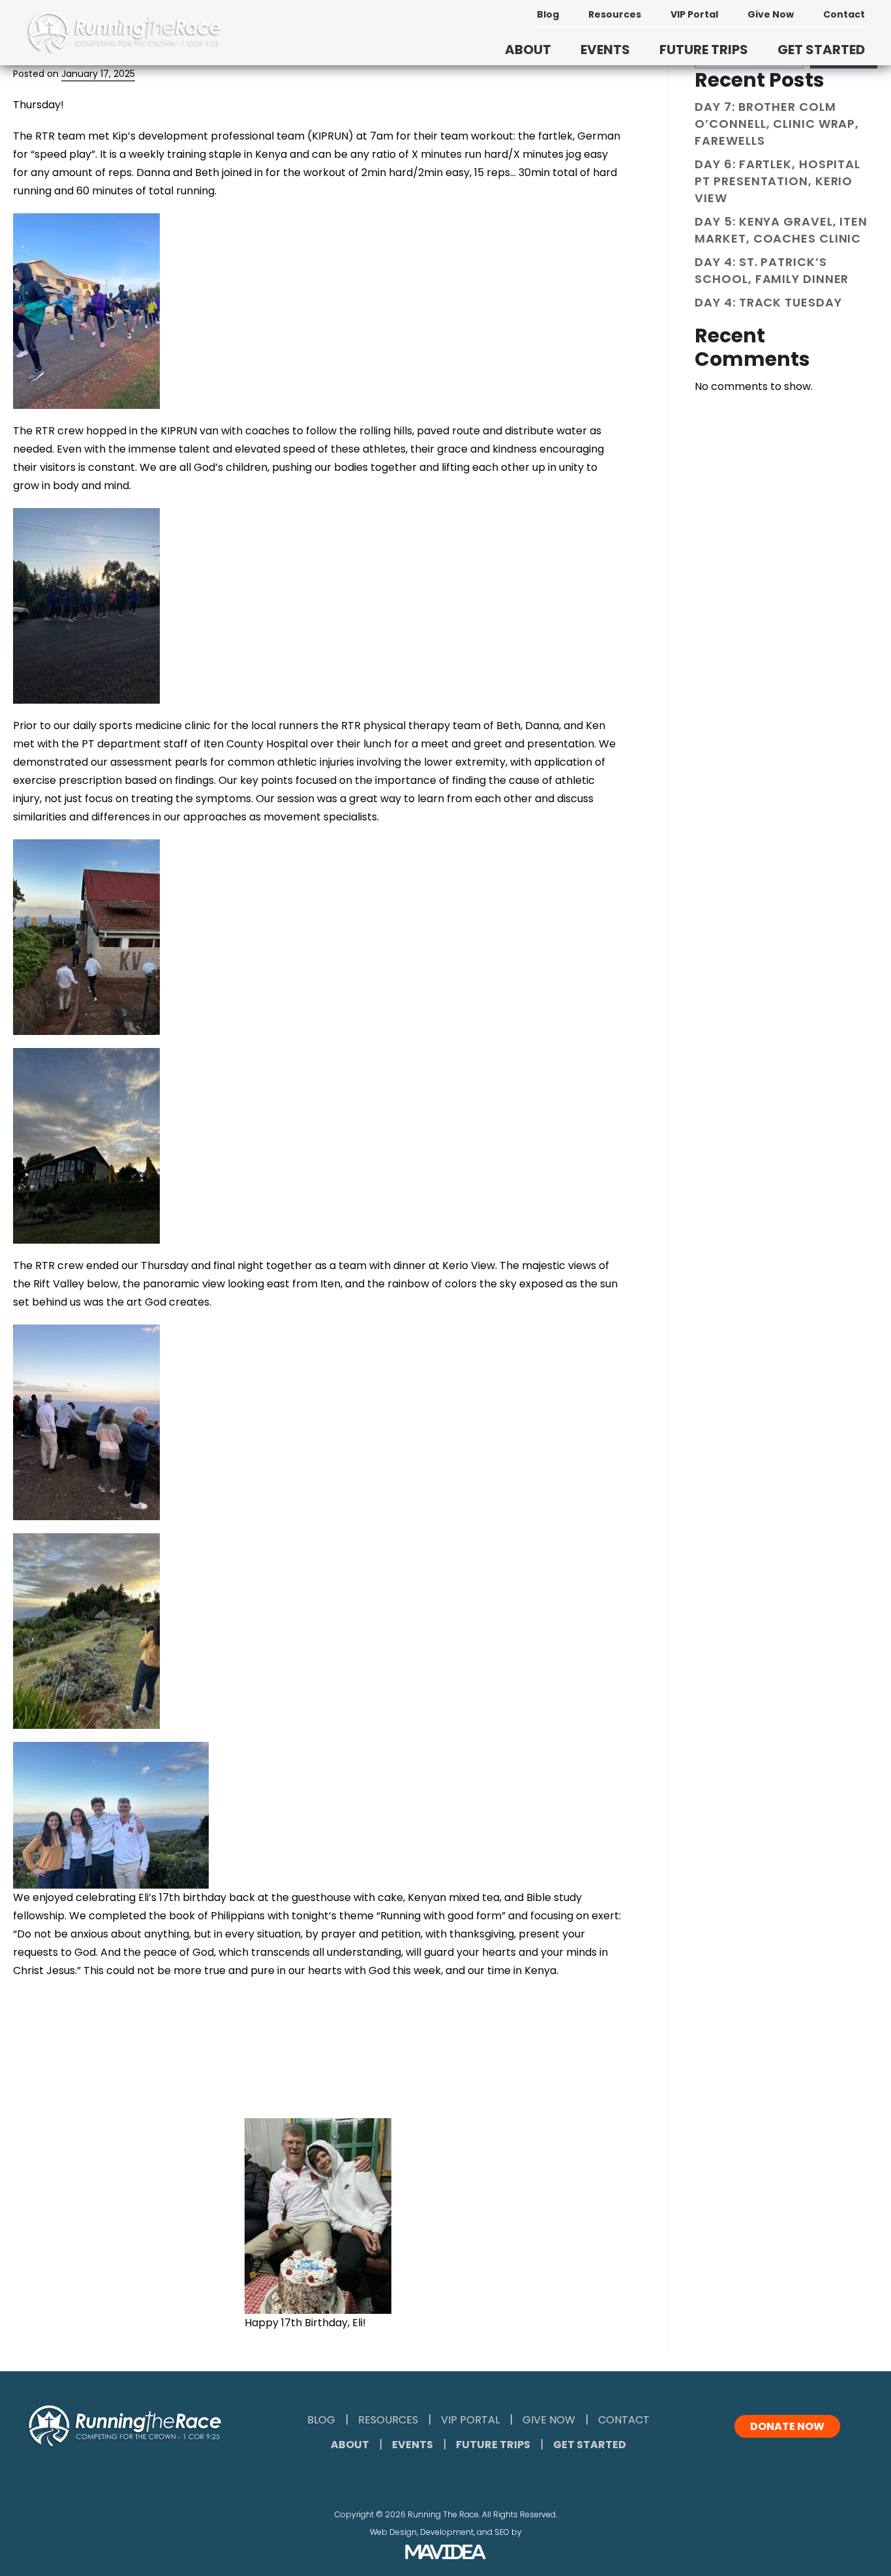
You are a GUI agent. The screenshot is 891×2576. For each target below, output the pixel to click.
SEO (502, 2532)
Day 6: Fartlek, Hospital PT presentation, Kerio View (778, 181)
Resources (615, 14)
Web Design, (394, 2532)
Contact (844, 14)
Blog (548, 14)
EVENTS (605, 50)
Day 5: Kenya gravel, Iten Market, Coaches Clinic (781, 230)
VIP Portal (694, 14)
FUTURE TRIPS (704, 50)
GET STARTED (821, 50)
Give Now (771, 14)
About (350, 2445)
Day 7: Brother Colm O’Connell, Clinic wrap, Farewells (777, 124)
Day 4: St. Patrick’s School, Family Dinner (772, 270)
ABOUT (528, 50)
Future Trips (493, 2445)
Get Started (590, 2445)
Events (413, 2445)
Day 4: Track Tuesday (768, 302)
